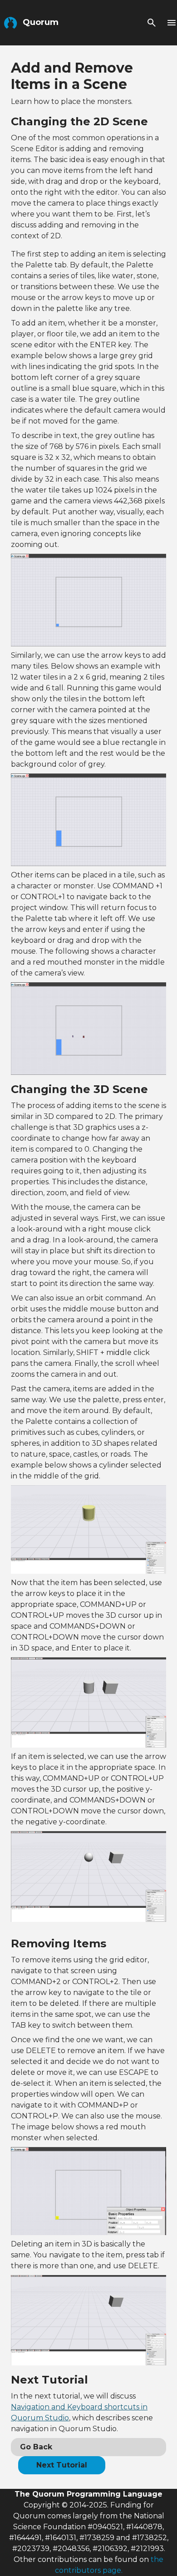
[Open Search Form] (152, 23)
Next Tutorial (62, 2465)
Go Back (36, 2447)
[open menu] (172, 23)
